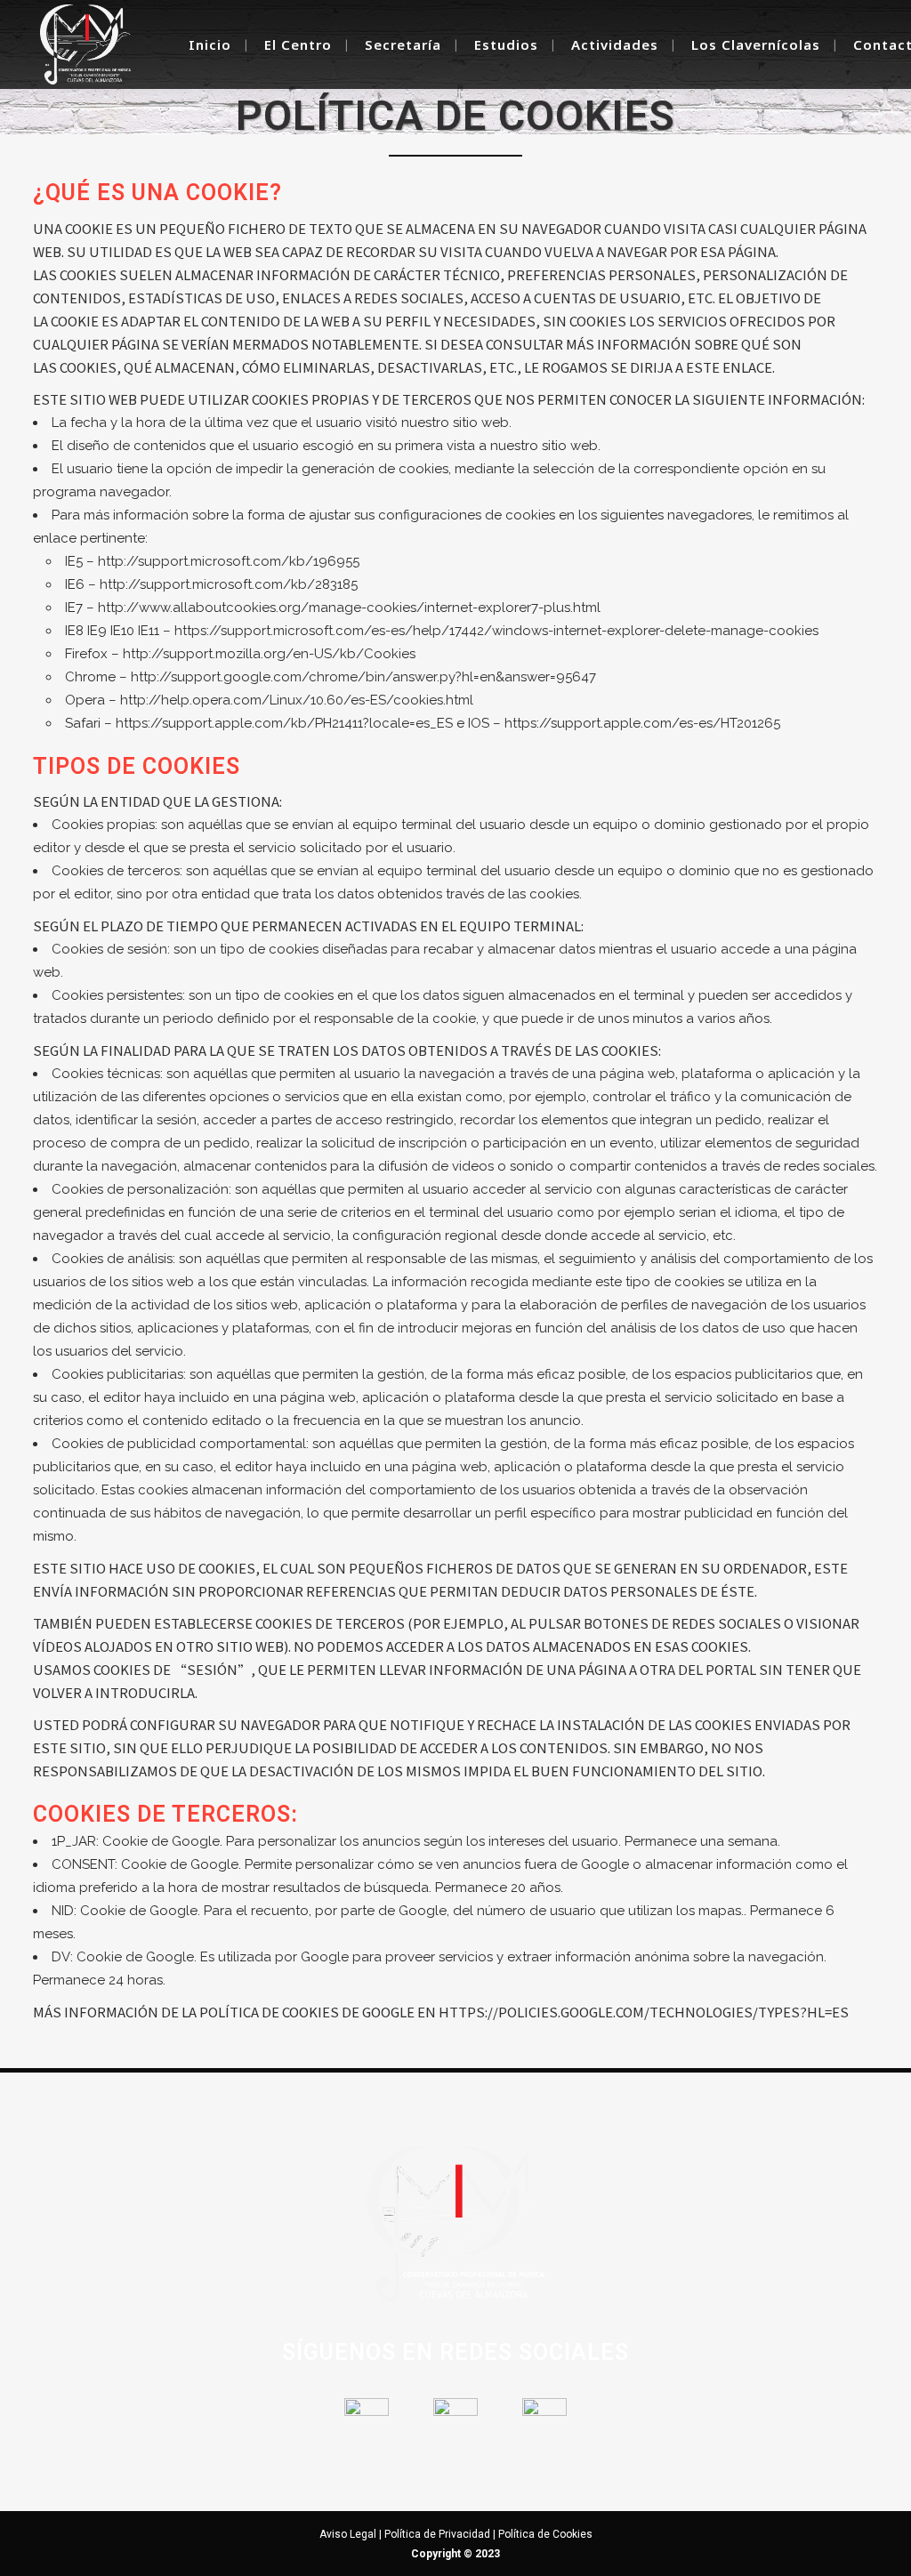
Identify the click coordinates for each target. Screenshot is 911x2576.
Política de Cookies (545, 2534)
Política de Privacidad (437, 2534)
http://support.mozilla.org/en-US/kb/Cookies (269, 654)
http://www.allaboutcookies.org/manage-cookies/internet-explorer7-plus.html (349, 608)
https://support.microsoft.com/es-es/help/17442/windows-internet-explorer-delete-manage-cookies (496, 631)
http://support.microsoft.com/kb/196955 (229, 561)
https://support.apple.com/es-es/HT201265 (642, 723)
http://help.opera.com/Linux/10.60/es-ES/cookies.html (297, 700)
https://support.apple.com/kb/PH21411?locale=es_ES (284, 723)
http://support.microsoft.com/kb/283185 (229, 584)
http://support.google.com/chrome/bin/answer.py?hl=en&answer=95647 (363, 677)
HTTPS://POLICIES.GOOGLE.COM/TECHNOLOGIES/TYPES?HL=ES (644, 2012)
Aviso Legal (348, 2534)
